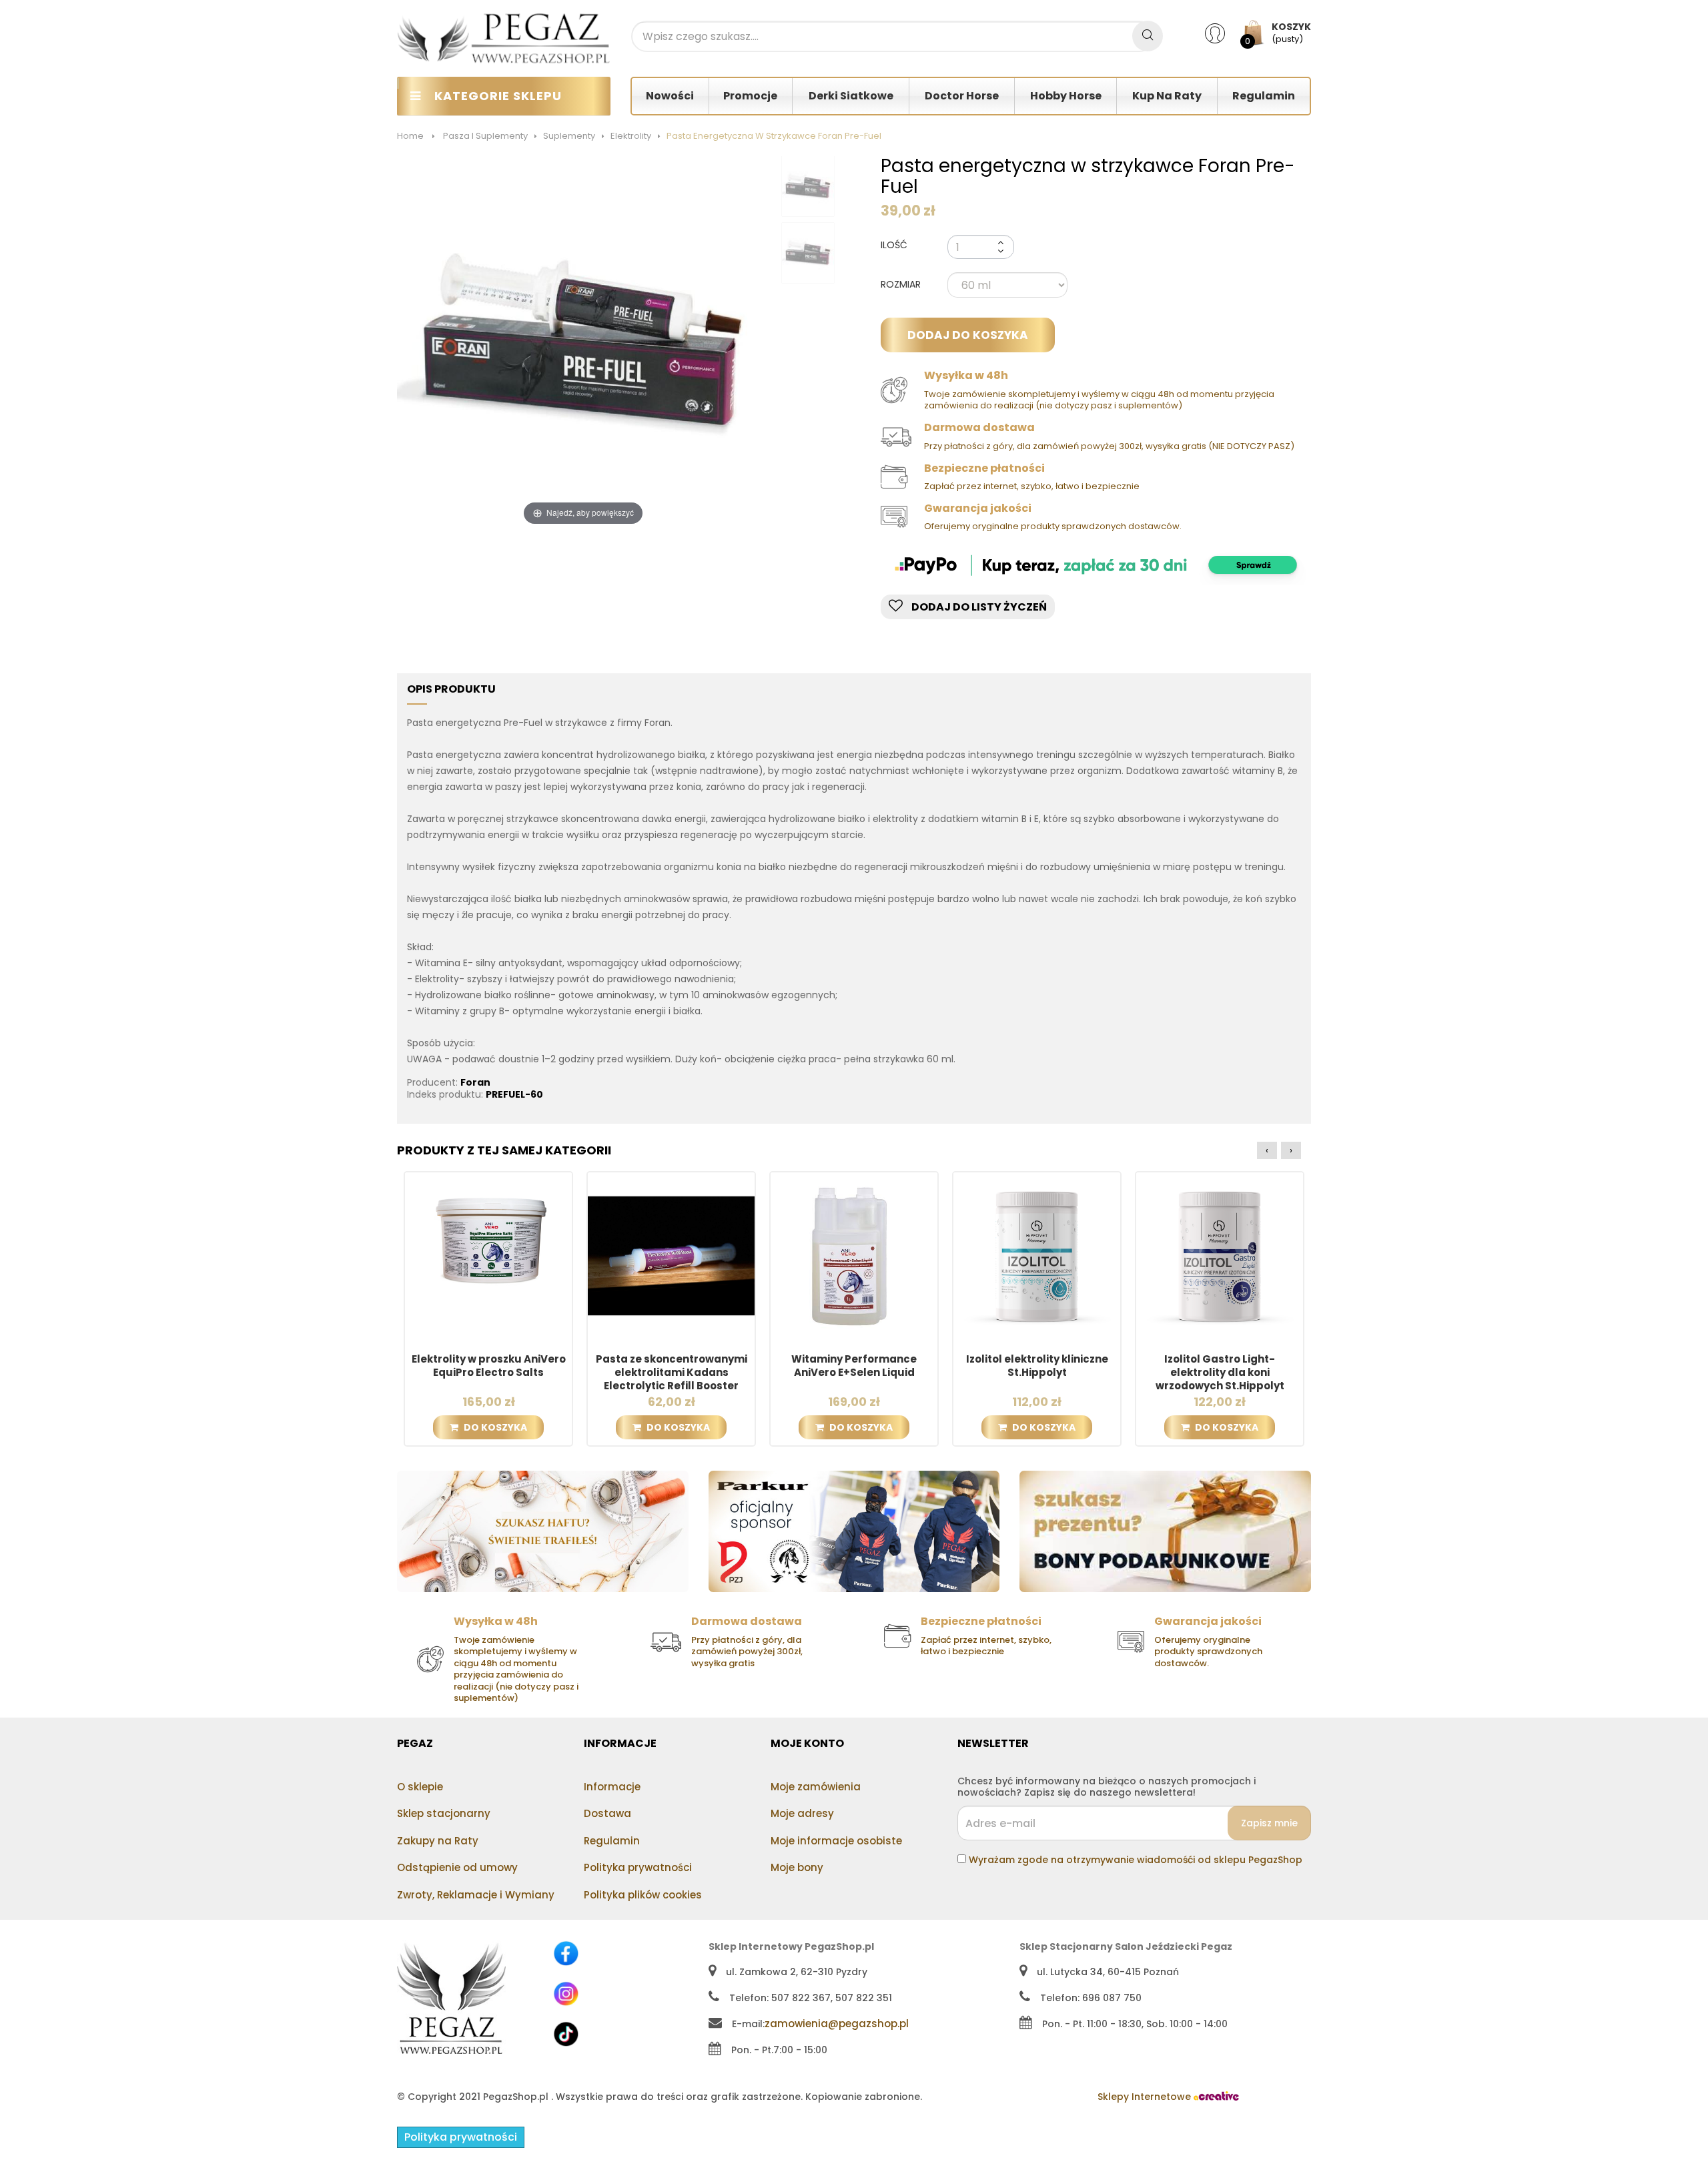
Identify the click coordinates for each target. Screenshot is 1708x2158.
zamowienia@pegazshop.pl (837, 2024)
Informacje (612, 1787)
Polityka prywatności (638, 1867)
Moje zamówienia (816, 1787)
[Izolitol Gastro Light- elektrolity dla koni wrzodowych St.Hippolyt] (1220, 1255)
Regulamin (612, 1841)
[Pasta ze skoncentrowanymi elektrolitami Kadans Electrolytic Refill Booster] (671, 1255)
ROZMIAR (902, 285)
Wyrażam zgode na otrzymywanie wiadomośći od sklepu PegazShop (1136, 1860)
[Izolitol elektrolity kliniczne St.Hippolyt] (1037, 1255)
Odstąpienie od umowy (457, 1867)
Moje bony (797, 1867)
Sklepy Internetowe (1146, 2097)
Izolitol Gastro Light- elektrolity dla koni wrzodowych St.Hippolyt (1220, 1373)
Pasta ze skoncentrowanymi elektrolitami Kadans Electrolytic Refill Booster (672, 1373)
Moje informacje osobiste (836, 1841)
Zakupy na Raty (438, 1841)
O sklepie (420, 1787)
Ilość (894, 245)
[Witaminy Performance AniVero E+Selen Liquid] (854, 1255)
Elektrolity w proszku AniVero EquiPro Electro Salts (489, 1366)
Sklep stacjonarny (444, 1813)
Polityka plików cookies (643, 1895)
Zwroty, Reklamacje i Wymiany (476, 1895)
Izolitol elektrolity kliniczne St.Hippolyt (1037, 1366)
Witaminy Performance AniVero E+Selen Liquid (854, 1366)
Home (410, 136)
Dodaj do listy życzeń (978, 607)
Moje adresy (802, 1813)
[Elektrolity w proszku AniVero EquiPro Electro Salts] (488, 1255)
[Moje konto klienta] (1223, 33)
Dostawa (607, 1813)
